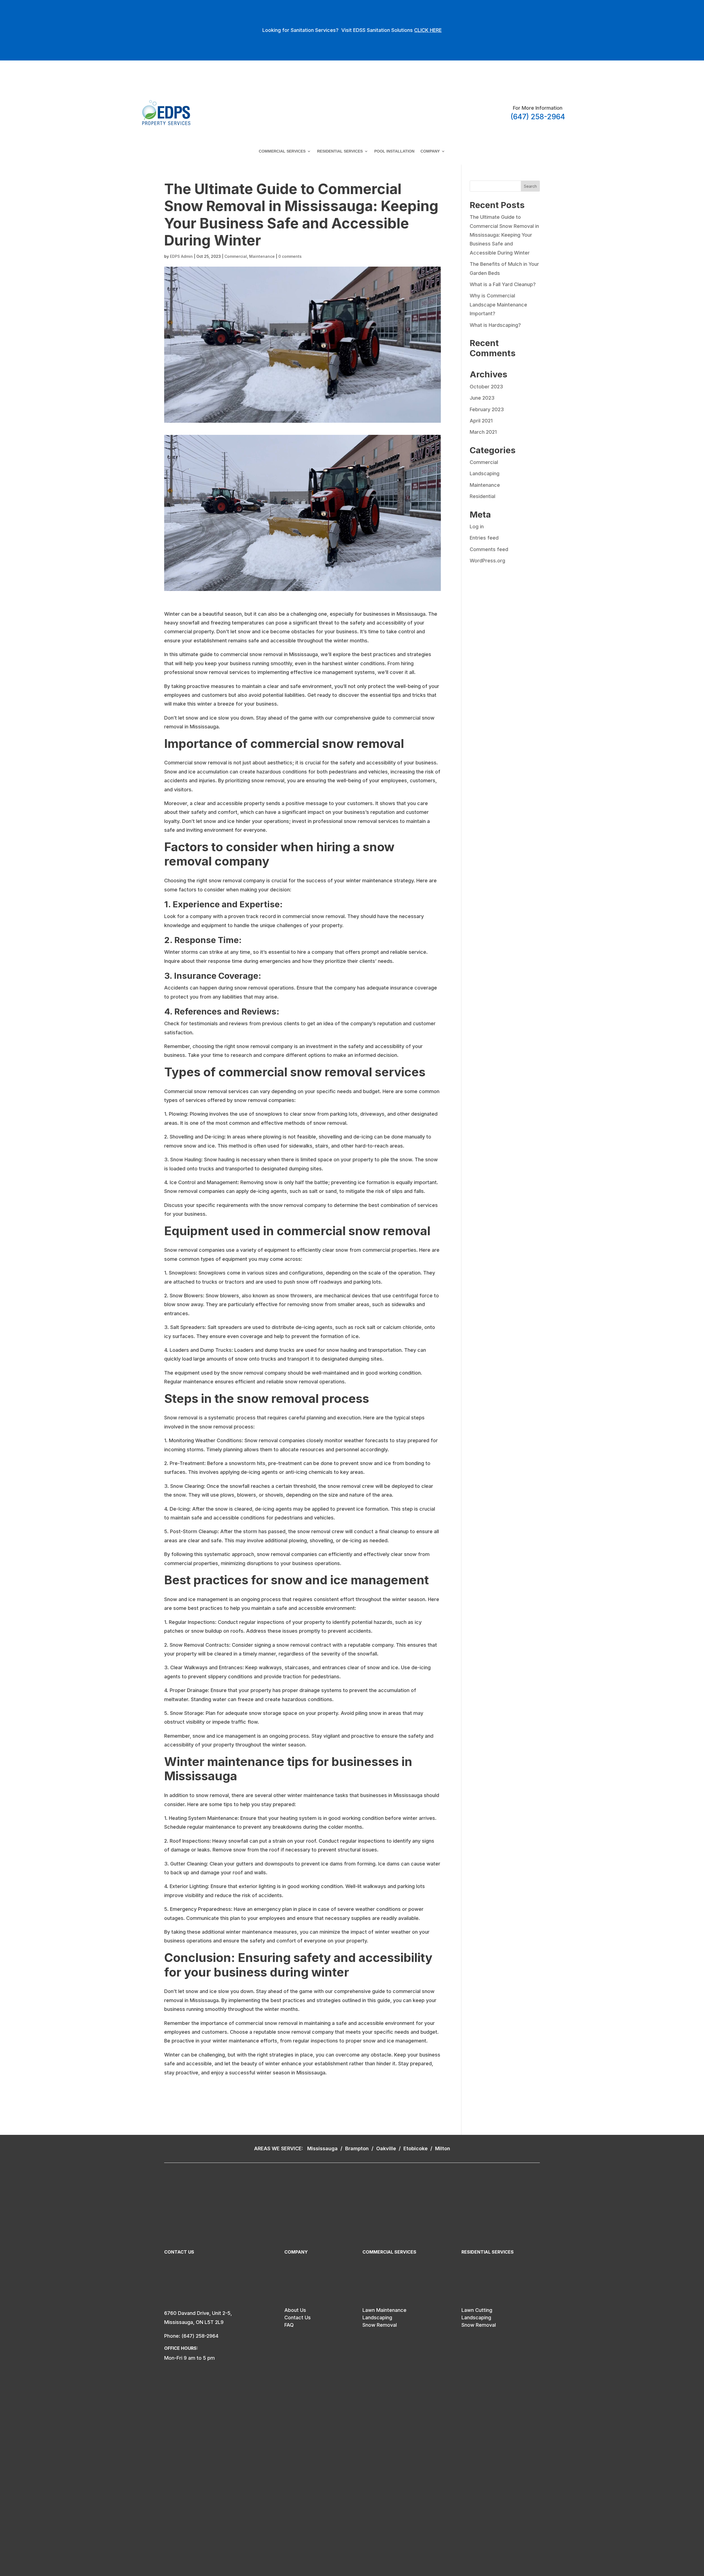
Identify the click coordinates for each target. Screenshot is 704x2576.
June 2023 (482, 398)
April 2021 (481, 421)
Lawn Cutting (477, 2310)
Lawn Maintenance (384, 2310)
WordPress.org (487, 561)
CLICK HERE (428, 30)
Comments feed (489, 549)
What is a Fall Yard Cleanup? (503, 284)
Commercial (236, 256)
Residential (482, 496)
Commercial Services (282, 151)
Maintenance (262, 256)
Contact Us (298, 2317)
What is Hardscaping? (495, 325)
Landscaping (485, 473)
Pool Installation (394, 151)
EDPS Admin (181, 256)
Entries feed (484, 538)
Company (430, 151)
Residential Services (340, 151)
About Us (295, 2310)
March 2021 (483, 432)
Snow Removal (380, 2325)
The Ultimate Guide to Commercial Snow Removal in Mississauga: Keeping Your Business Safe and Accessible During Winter (504, 235)
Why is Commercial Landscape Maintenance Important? (498, 305)
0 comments (290, 256)
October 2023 (486, 387)
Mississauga (323, 2148)
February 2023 (487, 409)
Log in (477, 526)
